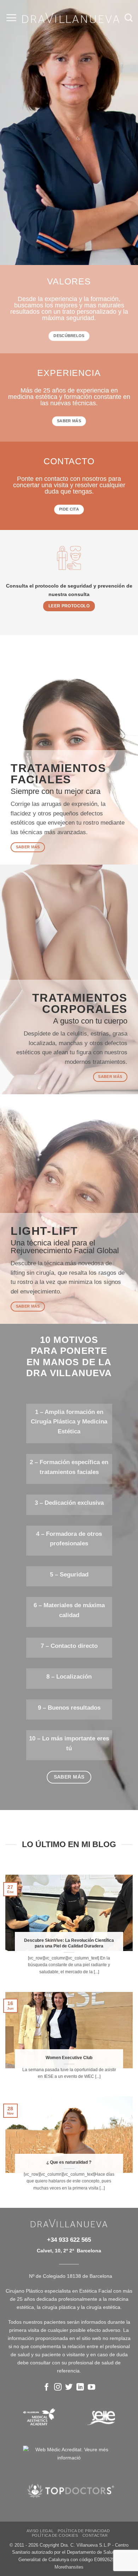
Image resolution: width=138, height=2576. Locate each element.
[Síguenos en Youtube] (91, 2388)
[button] (11, 18)
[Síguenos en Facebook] (47, 2388)
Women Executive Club (69, 2058)
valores (69, 282)
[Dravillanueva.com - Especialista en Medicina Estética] (71, 18)
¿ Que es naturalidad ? (69, 2162)
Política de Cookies (55, 2535)
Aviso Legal (40, 2531)
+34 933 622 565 (69, 2240)
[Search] (129, 18)
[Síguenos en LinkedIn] (80, 2388)
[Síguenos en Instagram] (58, 2388)
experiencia (69, 373)
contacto (69, 461)
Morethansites (69, 2567)
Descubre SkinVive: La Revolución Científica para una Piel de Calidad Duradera (69, 1943)
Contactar (95, 2535)
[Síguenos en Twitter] (69, 2388)
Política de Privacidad (84, 2531)
